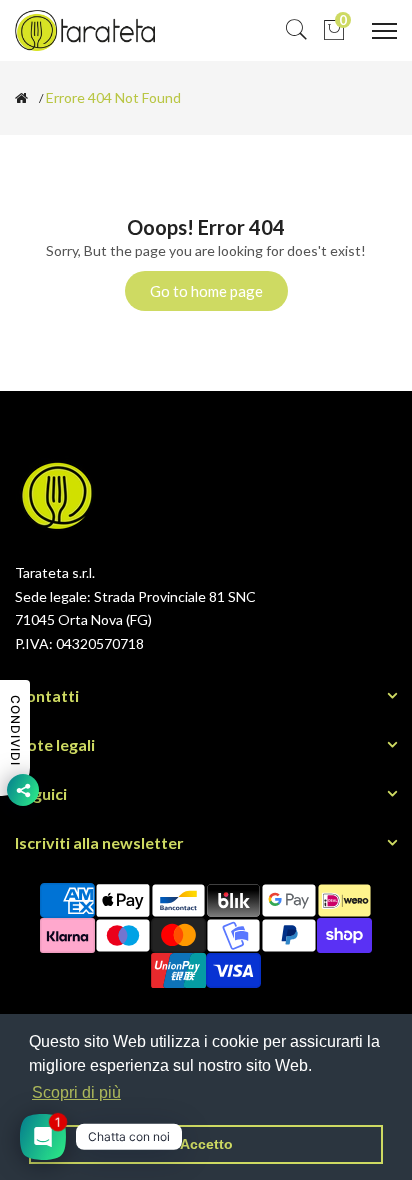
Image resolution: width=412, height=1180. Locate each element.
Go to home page (206, 291)
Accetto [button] (206, 1144)
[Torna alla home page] (21, 98)
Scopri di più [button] (76, 1092)
